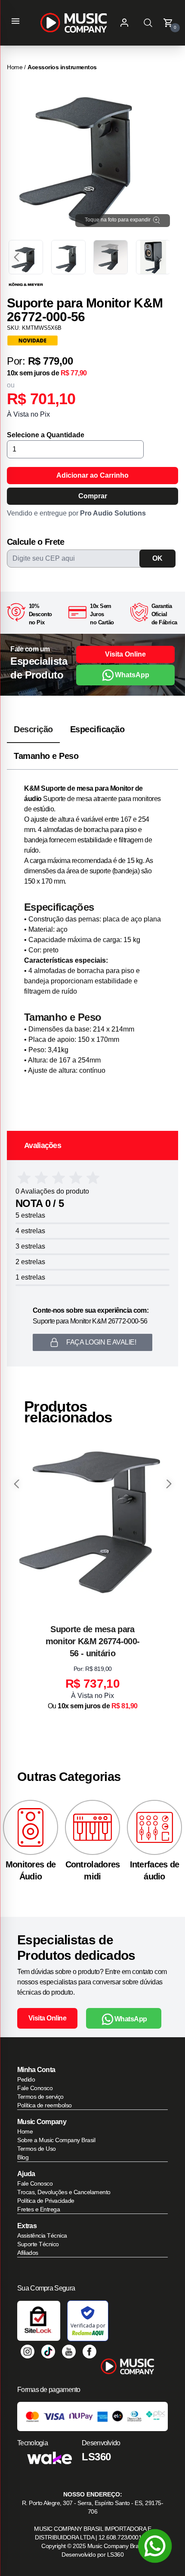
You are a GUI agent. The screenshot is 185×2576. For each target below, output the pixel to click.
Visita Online (125, 654)
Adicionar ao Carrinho (92, 475)
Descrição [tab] (33, 729)
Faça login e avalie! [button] (101, 1342)
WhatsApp (132, 675)
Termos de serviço (40, 2097)
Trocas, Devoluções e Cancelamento (64, 2192)
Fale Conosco (35, 2088)
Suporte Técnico (38, 2244)
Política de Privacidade (46, 2201)
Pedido (26, 2079)
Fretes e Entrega (39, 2209)
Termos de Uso (37, 2149)
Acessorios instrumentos (62, 67)
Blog (23, 2157)
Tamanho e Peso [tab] (46, 756)
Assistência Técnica (42, 2235)
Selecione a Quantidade (46, 435)
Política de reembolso (45, 2105)
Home (15, 67)
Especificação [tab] (97, 729)
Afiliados (28, 2253)
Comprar (93, 496)
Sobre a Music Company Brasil (56, 2140)
